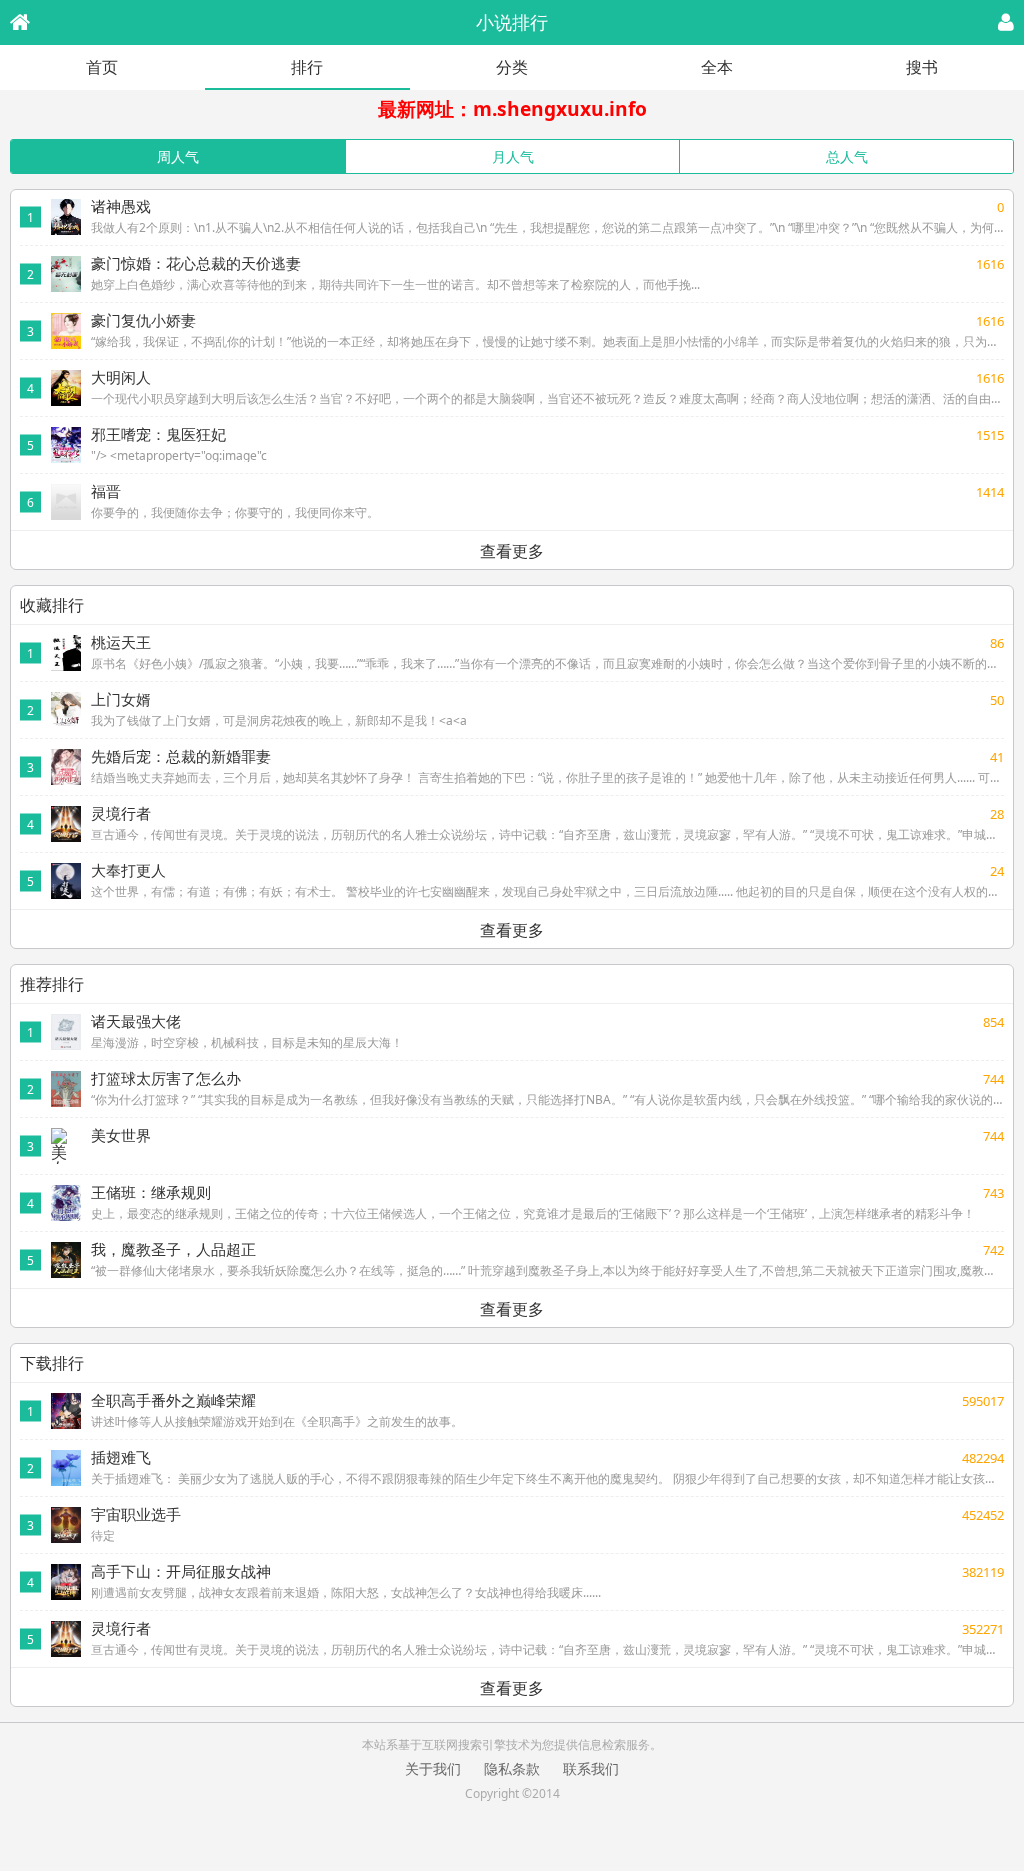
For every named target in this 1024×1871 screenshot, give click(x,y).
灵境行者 (121, 813)
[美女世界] (66, 1146)
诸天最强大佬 (136, 1021)
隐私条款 (512, 1768)
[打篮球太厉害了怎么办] (66, 1089)
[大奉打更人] (66, 881)
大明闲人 (121, 377)
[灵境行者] (66, 824)
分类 (512, 67)
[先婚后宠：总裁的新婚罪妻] (66, 767)
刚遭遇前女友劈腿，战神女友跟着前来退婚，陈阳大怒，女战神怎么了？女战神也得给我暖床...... (346, 1592)
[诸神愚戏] (66, 217)
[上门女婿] (66, 710)
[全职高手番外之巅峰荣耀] (66, 1411)
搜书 (922, 67)
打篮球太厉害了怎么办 (166, 1078)
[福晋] (66, 502)
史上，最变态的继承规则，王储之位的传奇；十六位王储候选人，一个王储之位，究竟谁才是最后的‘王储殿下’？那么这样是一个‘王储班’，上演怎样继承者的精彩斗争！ (533, 1213)
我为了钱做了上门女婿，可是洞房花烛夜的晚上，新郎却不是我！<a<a (279, 720)
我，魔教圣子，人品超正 (173, 1249)
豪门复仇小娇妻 (143, 320)
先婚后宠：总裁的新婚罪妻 (181, 756)
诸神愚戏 (121, 206)
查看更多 (512, 551)
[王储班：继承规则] (66, 1203)
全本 (717, 67)
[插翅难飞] (66, 1468)
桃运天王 (121, 642)
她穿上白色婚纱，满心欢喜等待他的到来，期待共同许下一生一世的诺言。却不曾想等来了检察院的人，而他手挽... (395, 284)
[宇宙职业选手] (66, 1525)
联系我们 (591, 1768)
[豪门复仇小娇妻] (66, 331)
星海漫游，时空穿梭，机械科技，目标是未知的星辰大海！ (247, 1042)
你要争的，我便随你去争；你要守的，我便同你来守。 (235, 512)
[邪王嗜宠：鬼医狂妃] (66, 445)
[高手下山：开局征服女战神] (66, 1582)
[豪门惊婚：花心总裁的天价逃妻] (66, 274)
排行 (307, 67)
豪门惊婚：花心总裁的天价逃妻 (196, 263)
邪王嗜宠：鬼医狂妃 (158, 434)
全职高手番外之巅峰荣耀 (173, 1400)
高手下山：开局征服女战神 (181, 1571)
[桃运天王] (66, 653)
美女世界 (121, 1135)
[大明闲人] (66, 388)
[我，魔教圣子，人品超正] (66, 1260)
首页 (102, 67)
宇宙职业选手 (136, 1514)
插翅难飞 (121, 1457)
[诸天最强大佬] (66, 1032)
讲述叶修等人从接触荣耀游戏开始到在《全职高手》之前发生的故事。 (277, 1421)
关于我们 (433, 1768)
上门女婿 (121, 699)
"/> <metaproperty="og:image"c (179, 455)
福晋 (106, 491)
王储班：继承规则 (151, 1192)
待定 (103, 1535)
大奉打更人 (128, 870)
